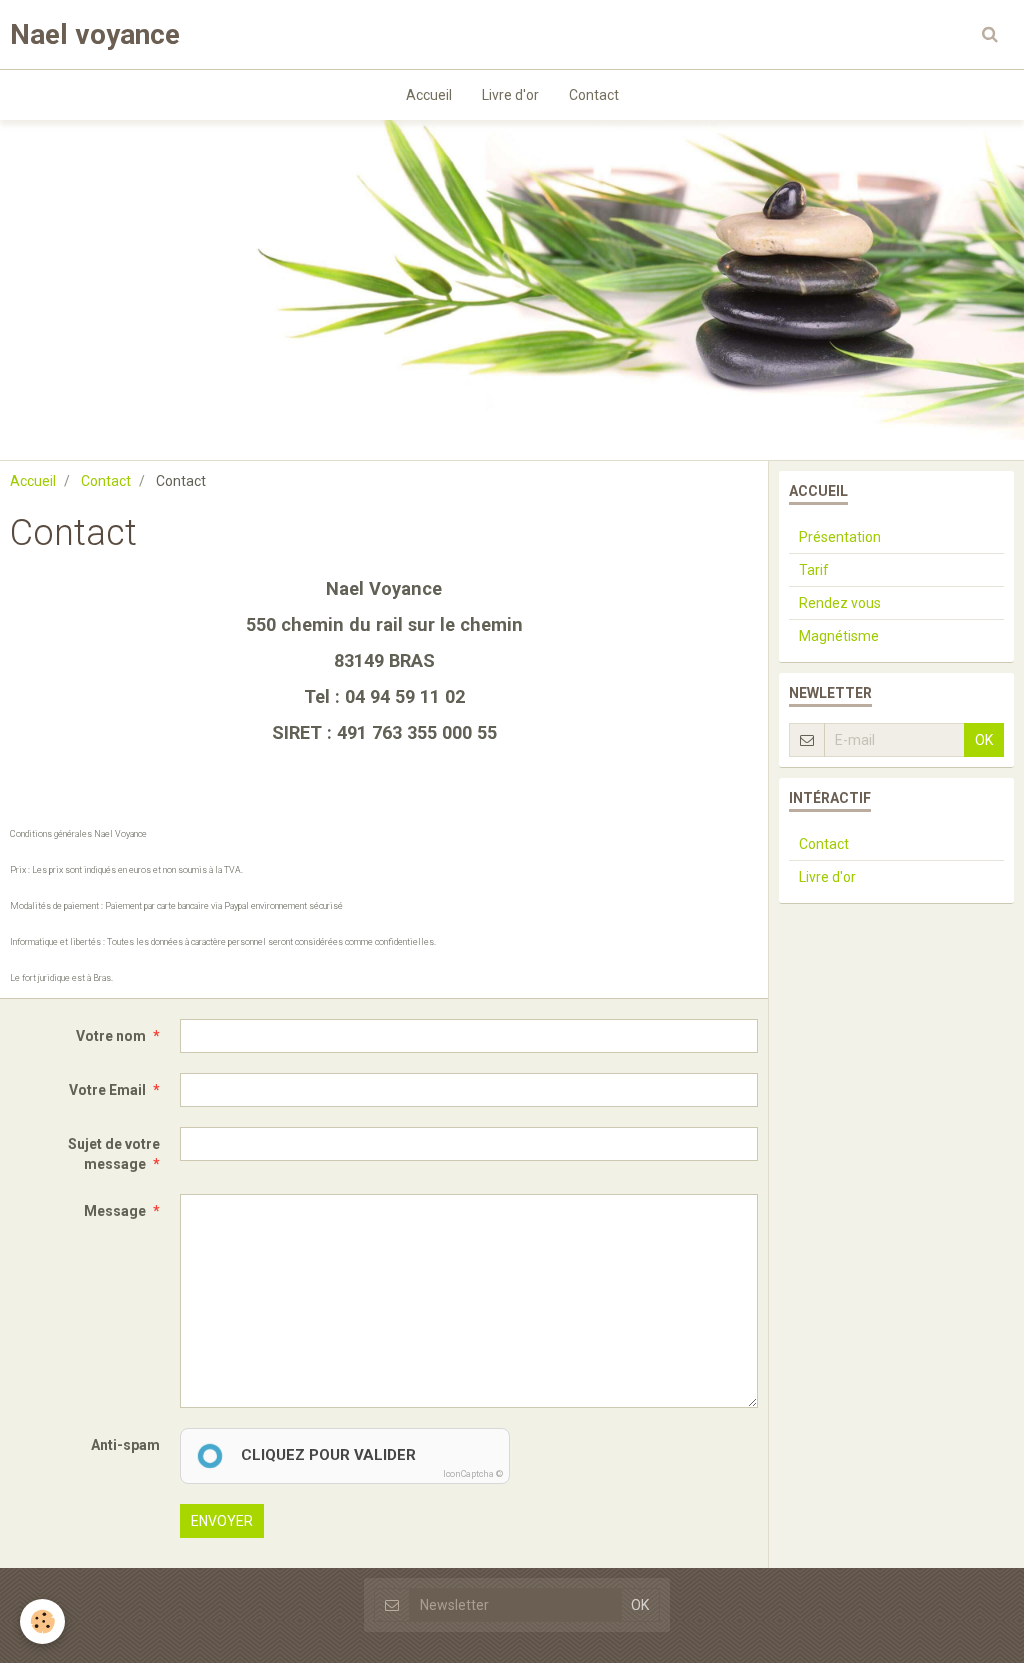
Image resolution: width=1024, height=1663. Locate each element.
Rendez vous (840, 603)
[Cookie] (42, 1621)
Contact (594, 95)
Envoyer (222, 1521)
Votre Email (107, 1090)
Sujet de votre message (114, 1154)
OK (984, 740)
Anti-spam (125, 1445)
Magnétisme (839, 636)
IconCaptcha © (473, 1474)
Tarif (814, 570)
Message (115, 1211)
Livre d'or (510, 95)
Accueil (429, 95)
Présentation (840, 537)
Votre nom (111, 1036)
